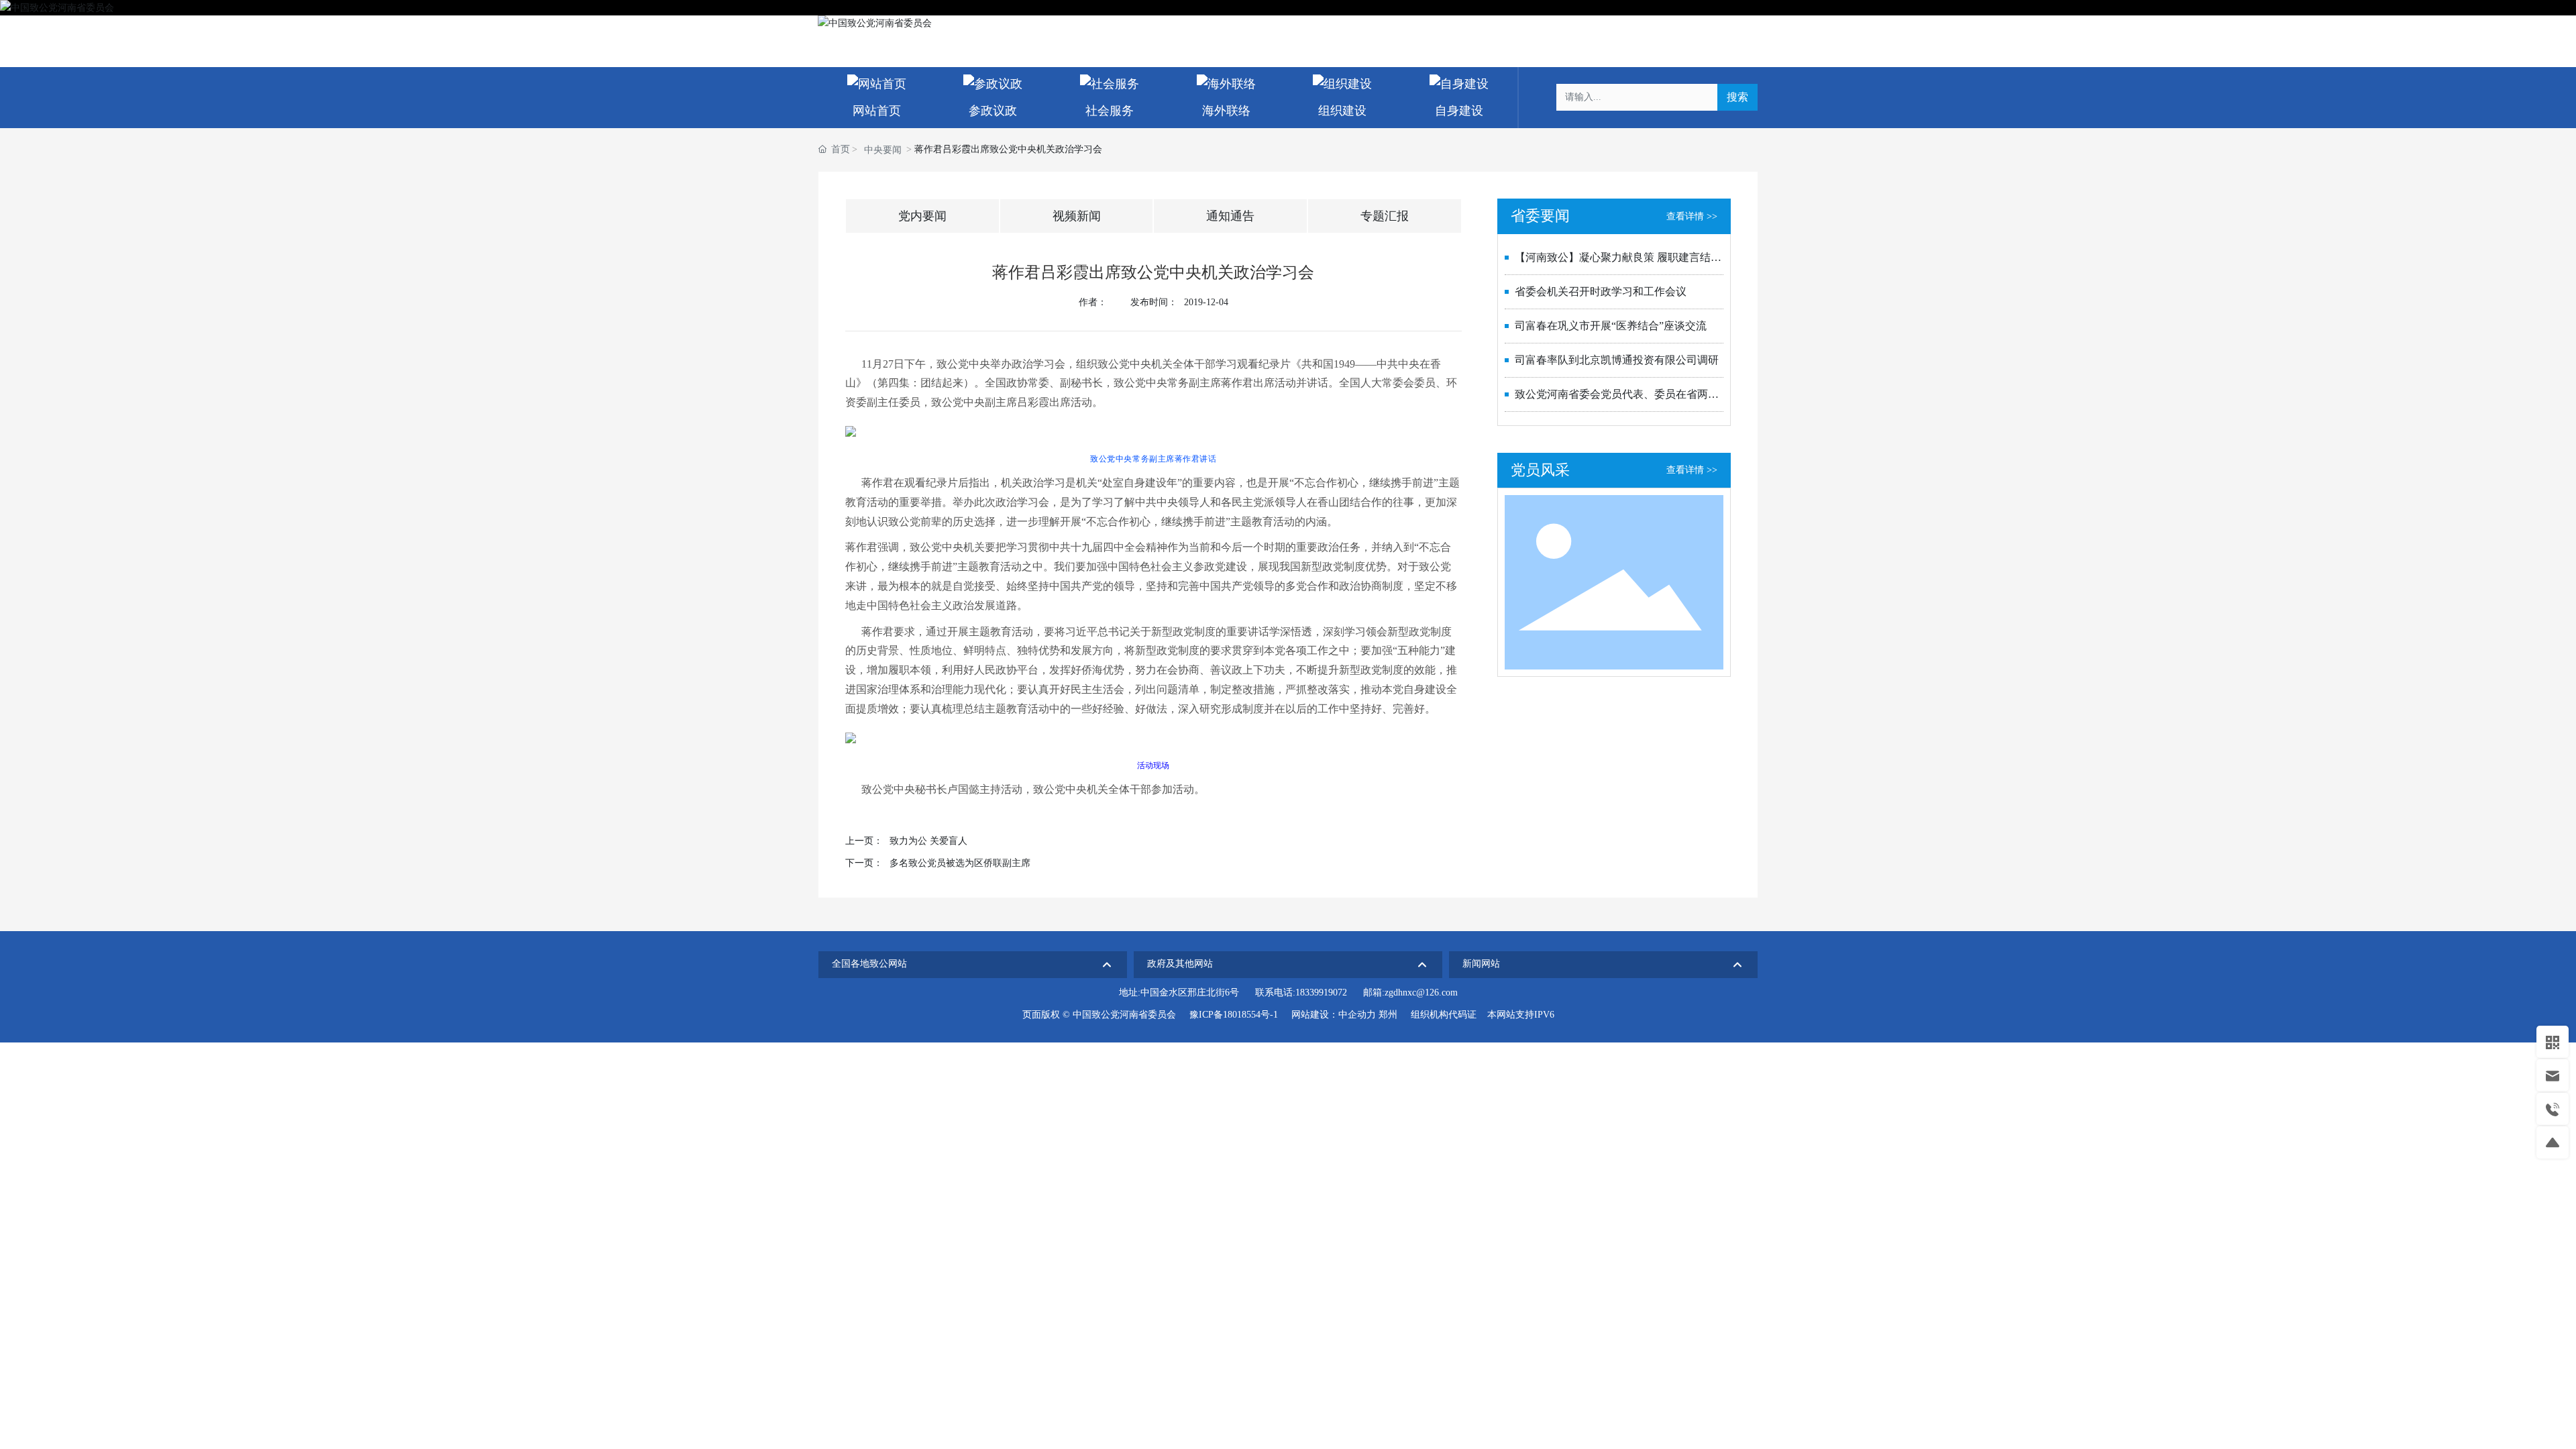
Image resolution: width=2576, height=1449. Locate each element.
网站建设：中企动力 (1334, 1015)
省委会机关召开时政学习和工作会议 (1601, 291)
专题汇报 (1385, 216)
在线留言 (1735, 23)
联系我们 (1680, 23)
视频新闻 (1077, 216)
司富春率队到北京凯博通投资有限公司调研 (1617, 360)
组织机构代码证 (1444, 1015)
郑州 (1388, 1015)
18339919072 (1321, 992)
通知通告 (1230, 216)
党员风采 (1540, 470)
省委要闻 (1540, 216)
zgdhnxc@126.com (1421, 992)
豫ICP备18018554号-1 (1234, 1015)
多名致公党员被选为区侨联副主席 (960, 863)
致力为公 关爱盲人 (928, 841)
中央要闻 (883, 150)
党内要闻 (922, 216)
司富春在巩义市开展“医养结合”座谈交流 (1611, 326)
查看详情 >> (1692, 216)
